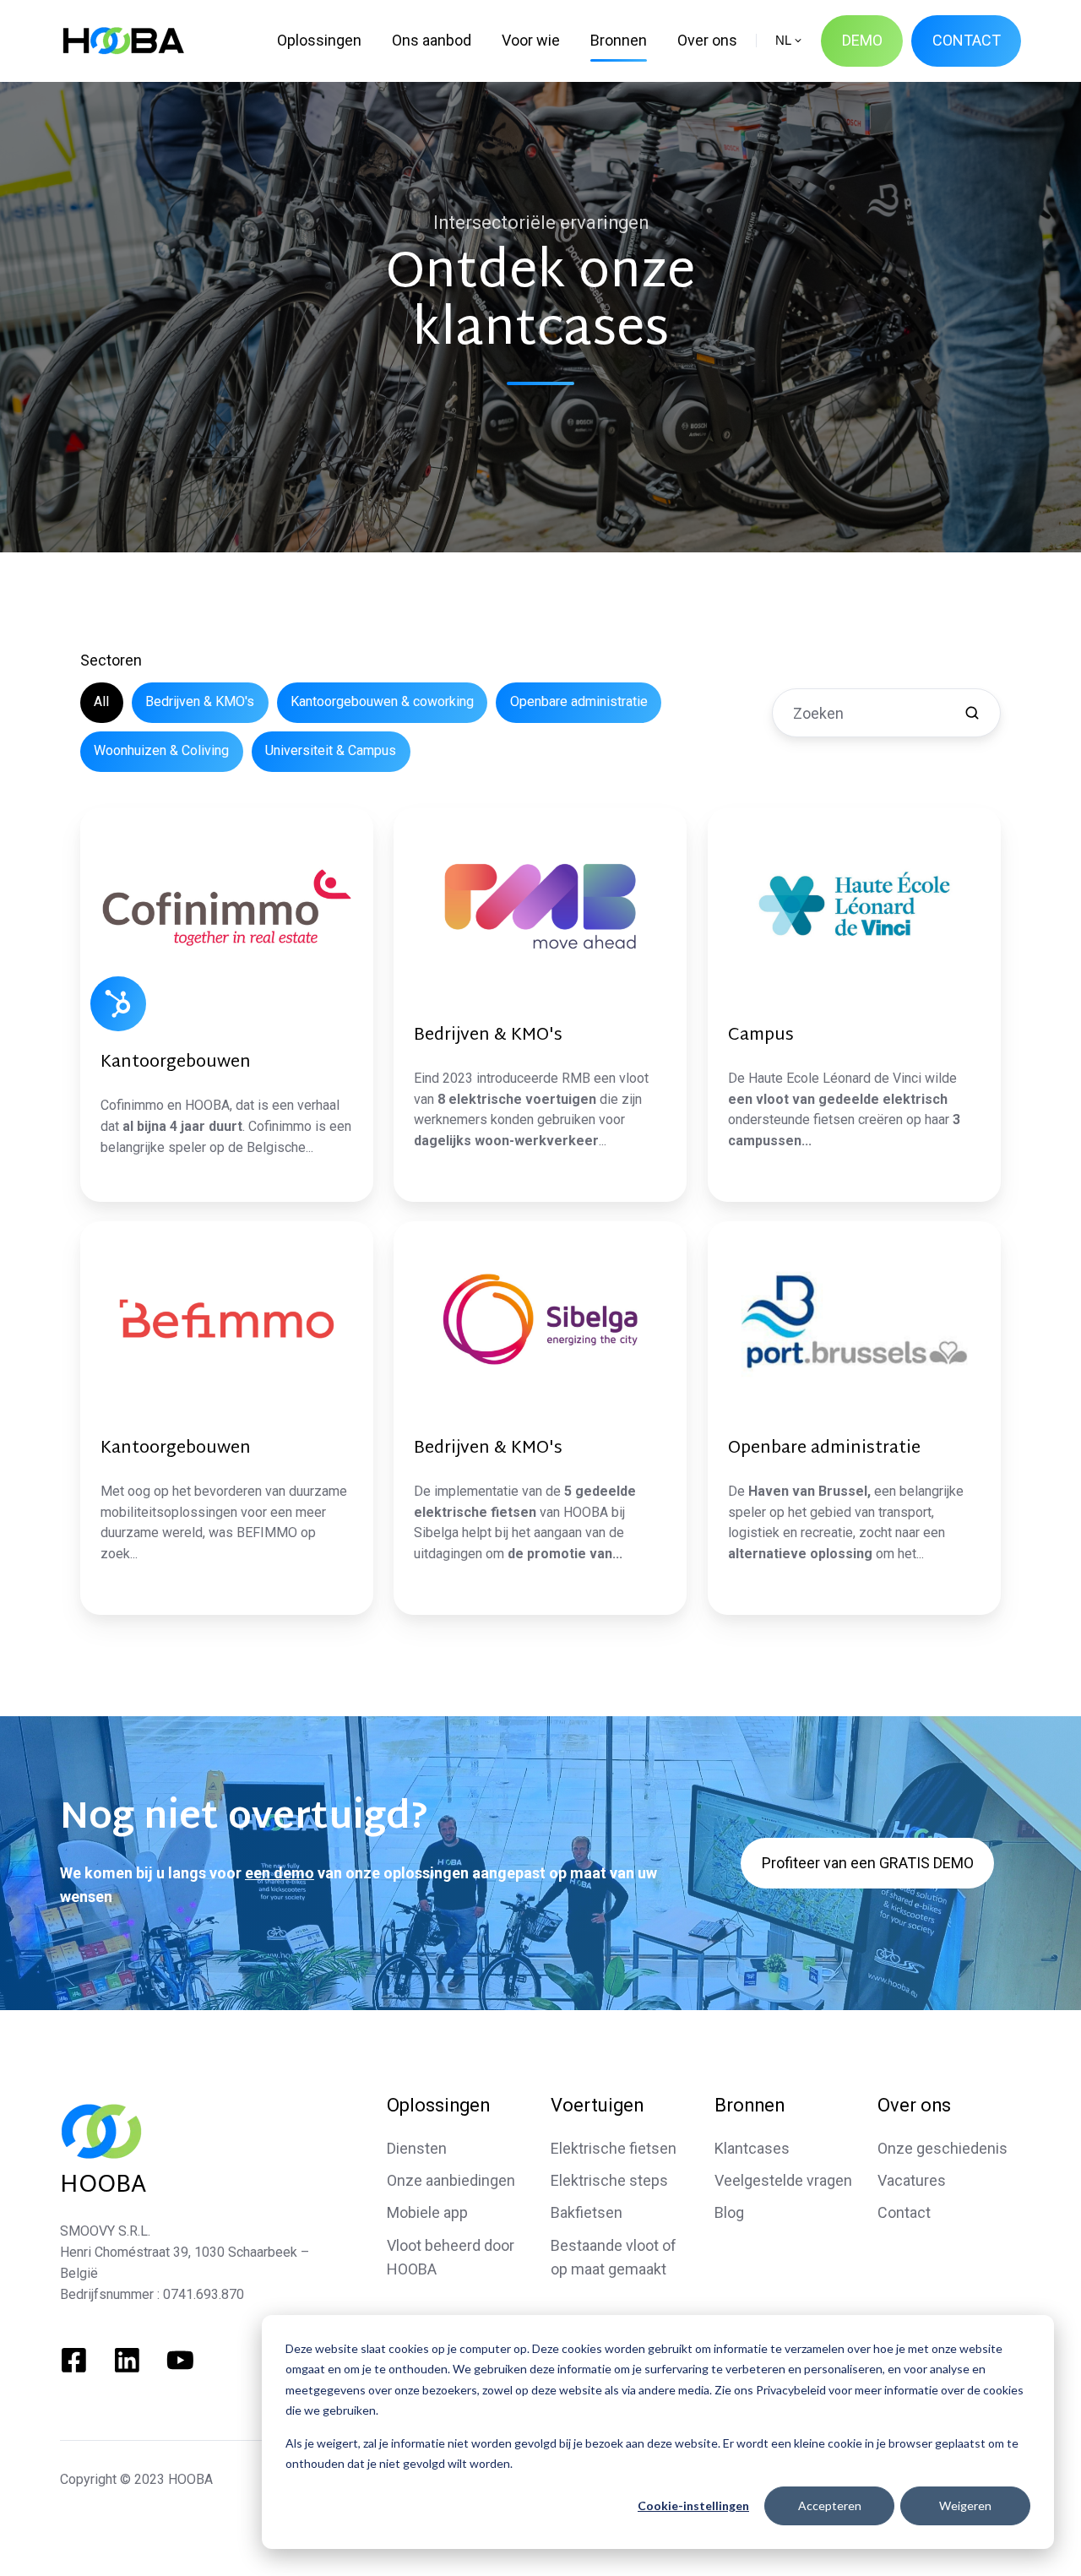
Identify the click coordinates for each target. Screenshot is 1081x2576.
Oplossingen (438, 2105)
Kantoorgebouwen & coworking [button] (382, 701)
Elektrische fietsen (614, 2148)
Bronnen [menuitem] (619, 40)
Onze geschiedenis (942, 2148)
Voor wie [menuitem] (531, 40)
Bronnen (750, 2105)
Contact (904, 2212)
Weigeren (965, 2505)
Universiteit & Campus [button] (331, 750)
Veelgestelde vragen (783, 2180)
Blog (729, 2212)
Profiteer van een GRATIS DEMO (868, 1863)
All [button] (101, 701)
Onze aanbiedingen (451, 2180)
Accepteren (830, 2505)
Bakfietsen (587, 2212)
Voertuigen (597, 2105)
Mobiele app (427, 2212)
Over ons (914, 2105)
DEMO (862, 40)
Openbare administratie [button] (579, 701)
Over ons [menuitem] (707, 40)
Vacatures (912, 2180)
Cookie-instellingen (693, 2505)
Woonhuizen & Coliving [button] (161, 750)
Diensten (417, 2148)
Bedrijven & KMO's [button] (200, 701)
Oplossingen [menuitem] (319, 40)
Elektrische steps (609, 2180)
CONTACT (967, 40)
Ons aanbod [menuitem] (432, 40)
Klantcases (752, 2148)
